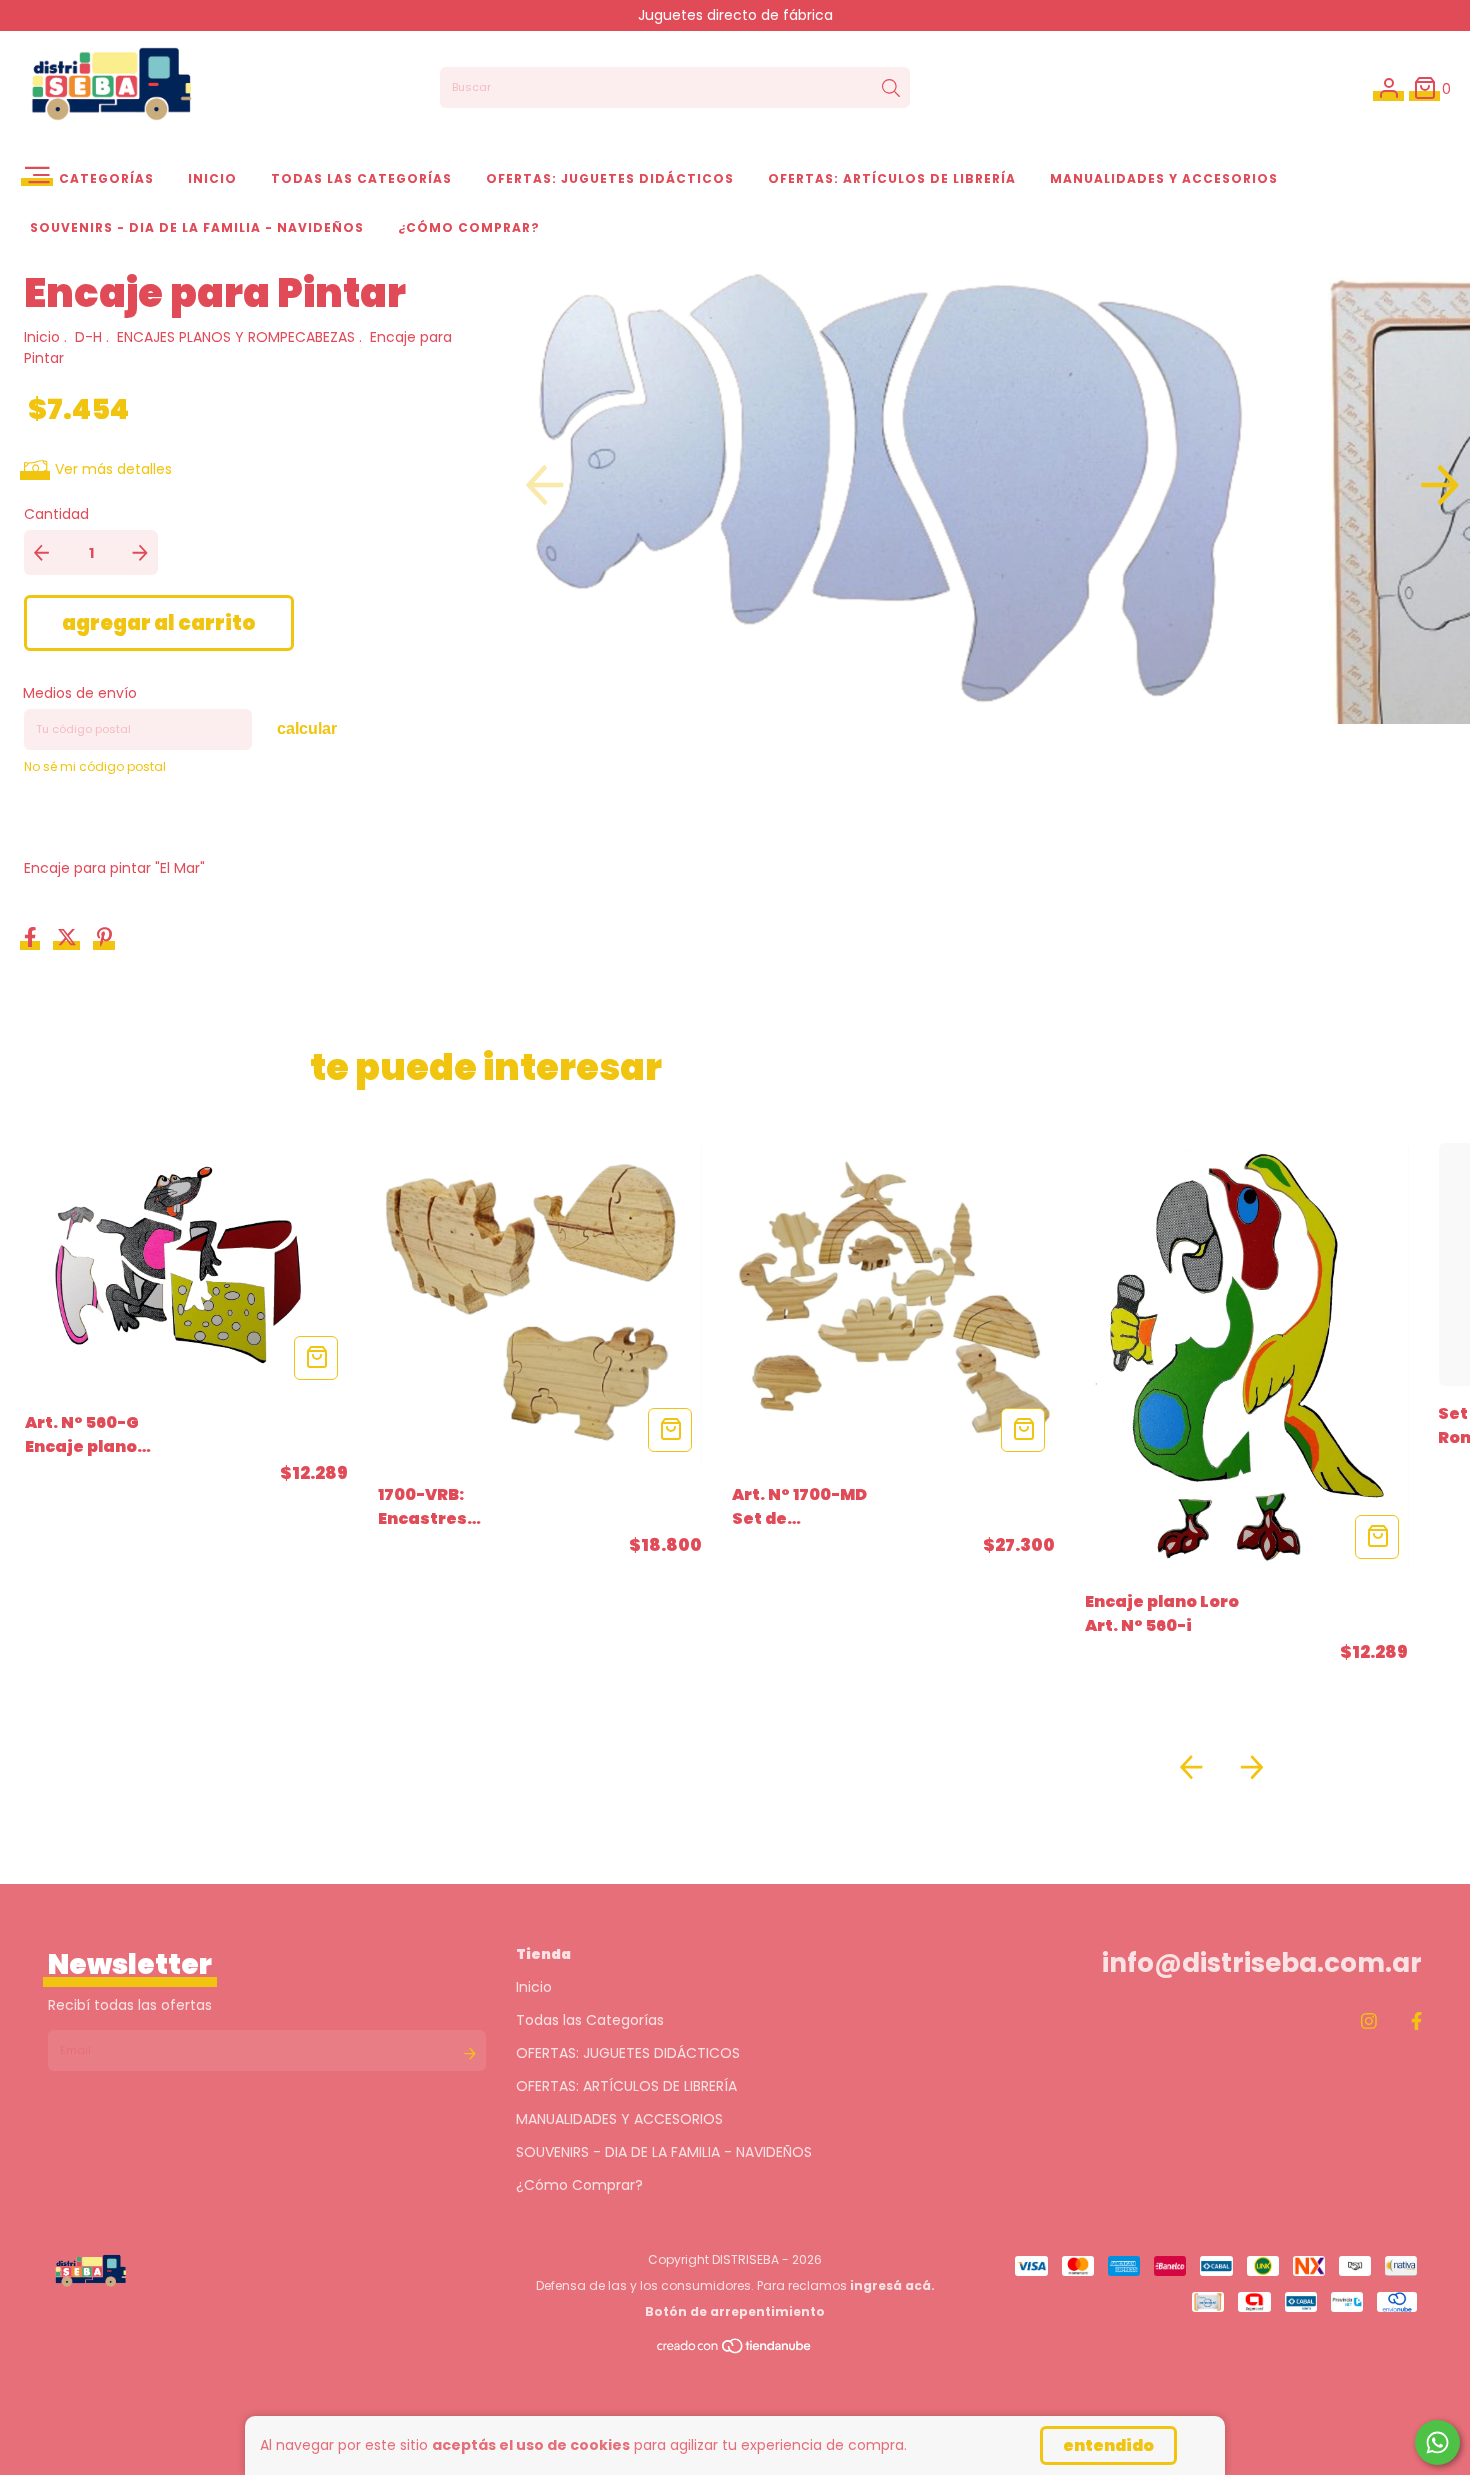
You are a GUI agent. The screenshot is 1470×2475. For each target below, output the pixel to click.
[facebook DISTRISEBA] (1416, 2020)
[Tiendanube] (735, 2350)
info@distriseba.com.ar (1262, 1963)
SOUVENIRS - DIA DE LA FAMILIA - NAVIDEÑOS (197, 227)
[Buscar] (891, 88)
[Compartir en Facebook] (32, 939)
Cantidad (56, 514)
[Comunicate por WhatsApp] (1437, 2442)
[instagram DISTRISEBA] (1369, 2020)
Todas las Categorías (361, 178)
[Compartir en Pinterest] (104, 939)
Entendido (1108, 2445)
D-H (88, 337)
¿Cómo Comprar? (469, 227)
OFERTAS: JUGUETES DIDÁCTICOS (610, 178)
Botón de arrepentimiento (735, 2311)
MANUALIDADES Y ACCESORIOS (1164, 178)
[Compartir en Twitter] (69, 939)
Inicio (212, 178)
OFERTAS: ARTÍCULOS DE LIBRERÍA (892, 178)
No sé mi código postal (95, 766)
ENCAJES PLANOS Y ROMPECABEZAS (236, 337)
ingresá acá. (892, 2285)
